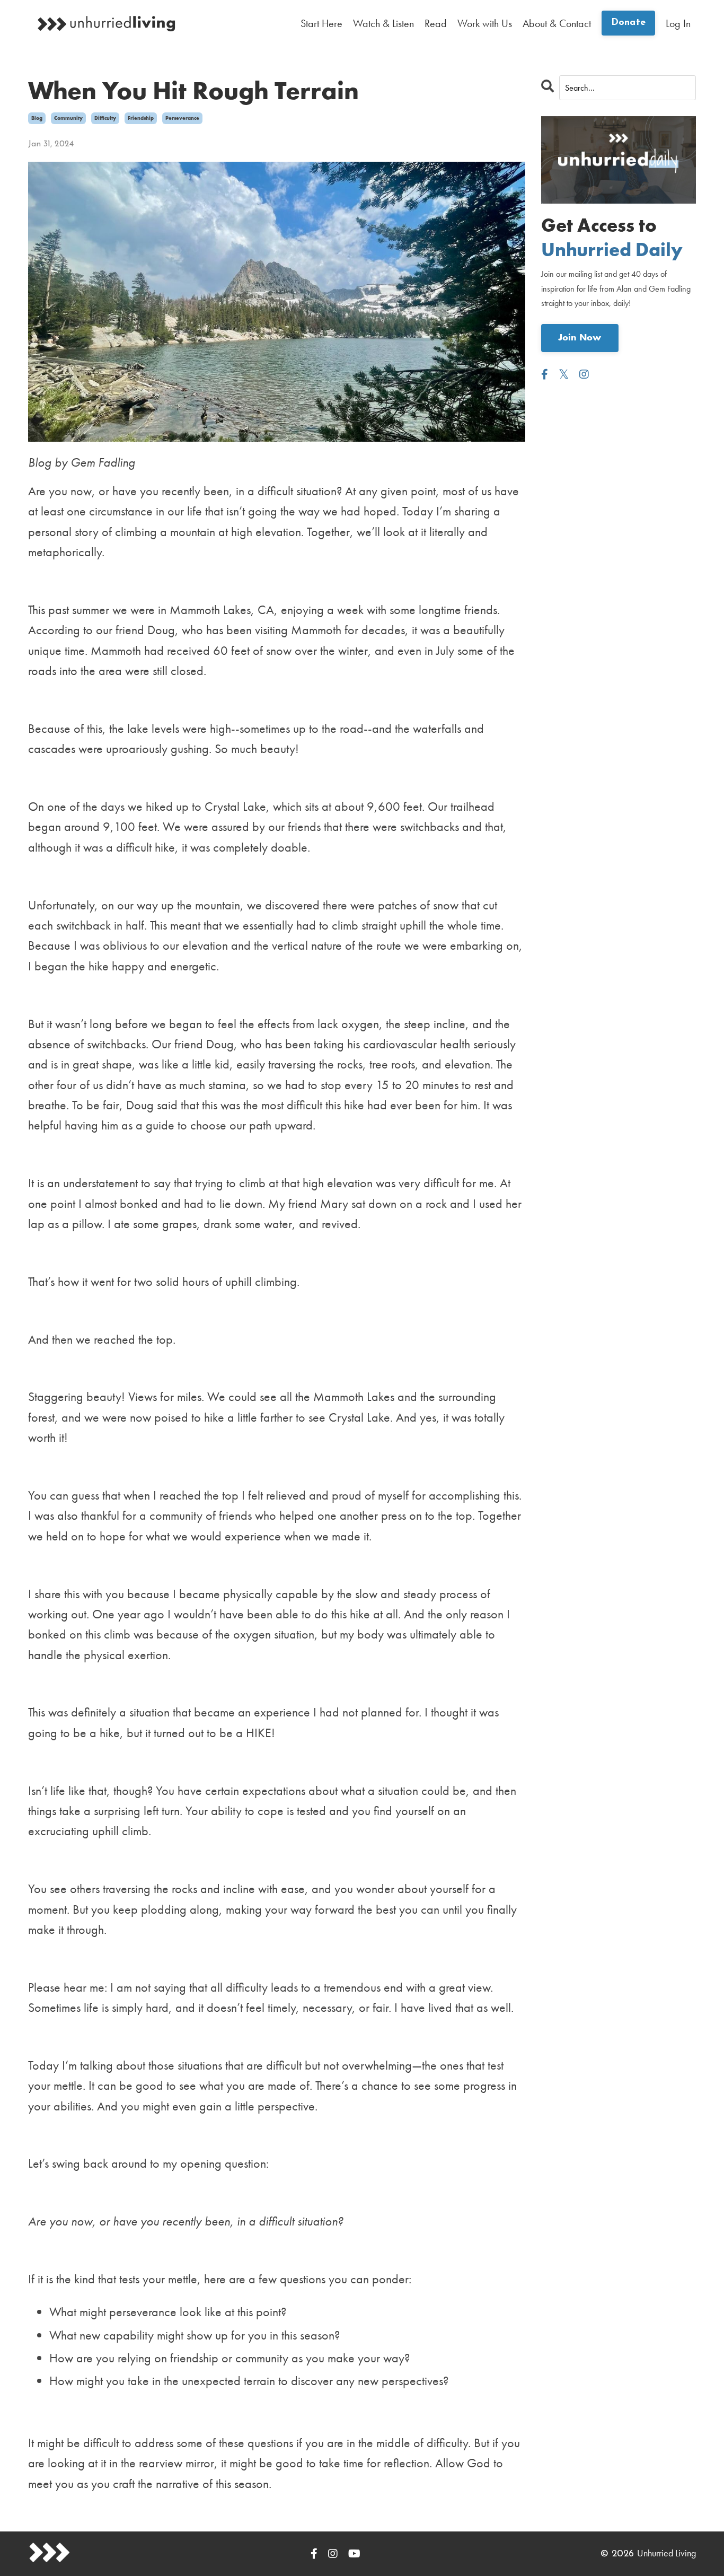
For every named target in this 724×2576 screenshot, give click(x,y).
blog (37, 118)
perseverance (182, 118)
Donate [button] (629, 23)
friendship (141, 118)
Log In (678, 23)
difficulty (105, 118)
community (68, 118)
